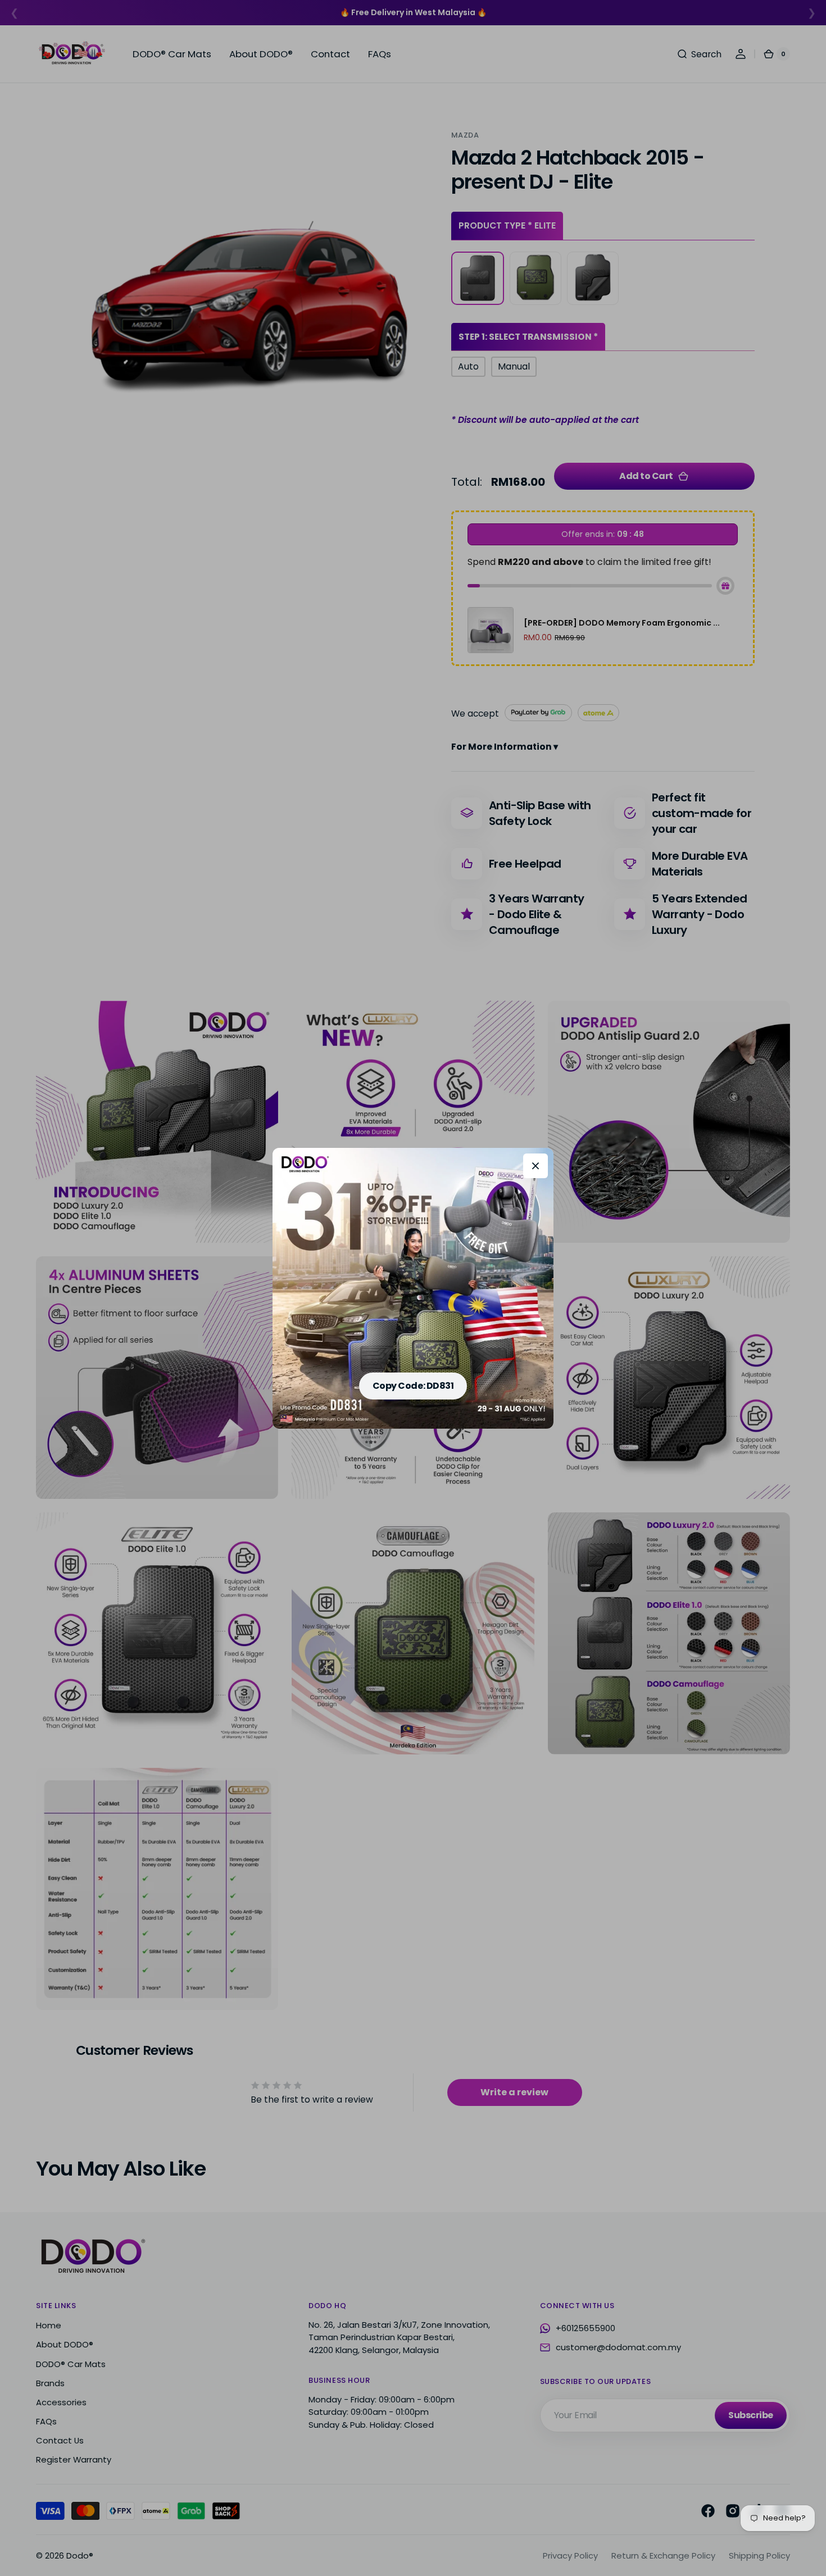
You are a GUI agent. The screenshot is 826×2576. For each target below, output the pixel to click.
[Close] (535, 1166)
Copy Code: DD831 (413, 1386)
